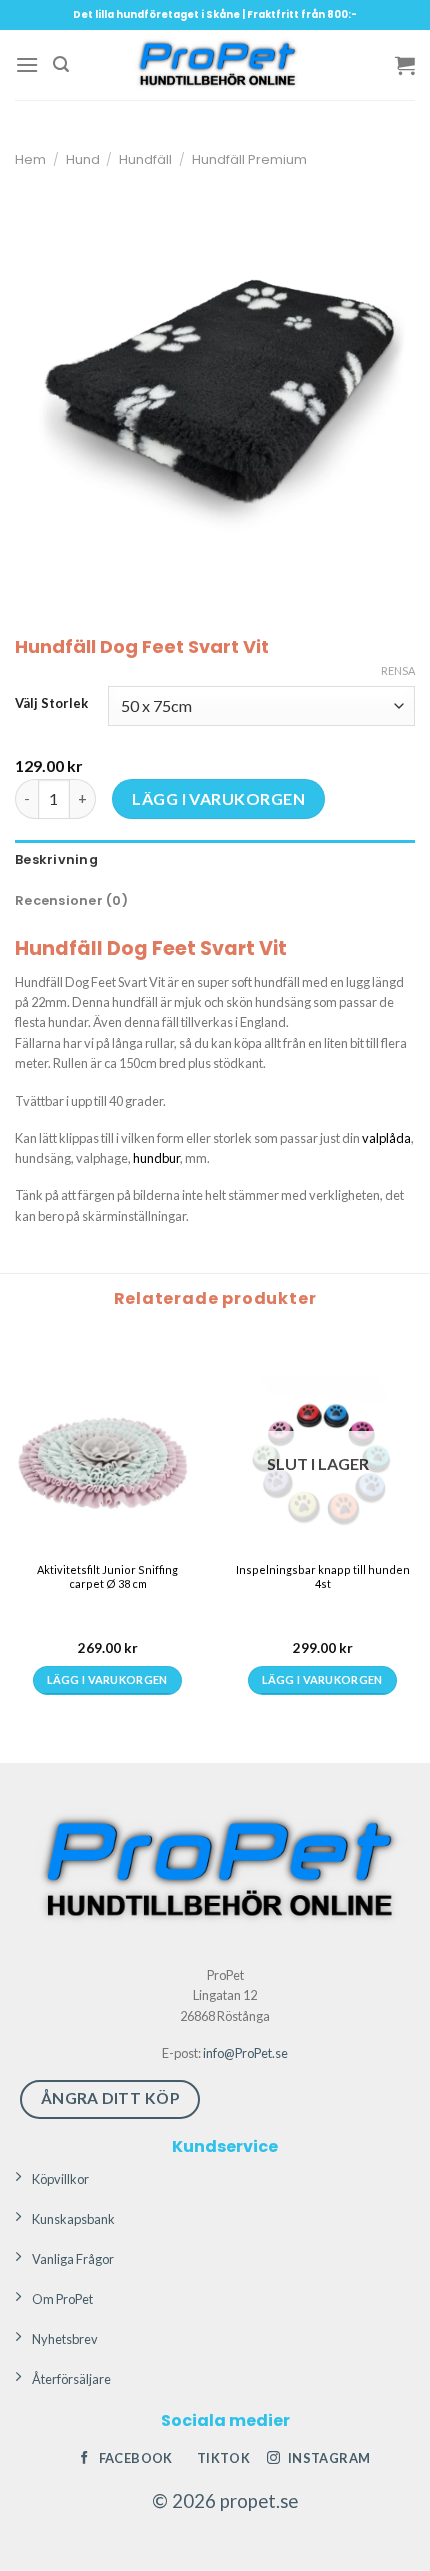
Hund (83, 159)
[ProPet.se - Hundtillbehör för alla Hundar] (215, 65)
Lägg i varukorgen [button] (46, 1705)
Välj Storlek (51, 704)
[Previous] (19, 1529)
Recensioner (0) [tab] (71, 900)
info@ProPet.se (245, 2063)
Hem (30, 159)
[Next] (74, 1529)
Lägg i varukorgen (218, 798)
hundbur (156, 1158)
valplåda (386, 1138)
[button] (27, 64)
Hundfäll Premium (249, 159)
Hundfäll (145, 159)
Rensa (398, 670)
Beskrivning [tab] (56, 859)
